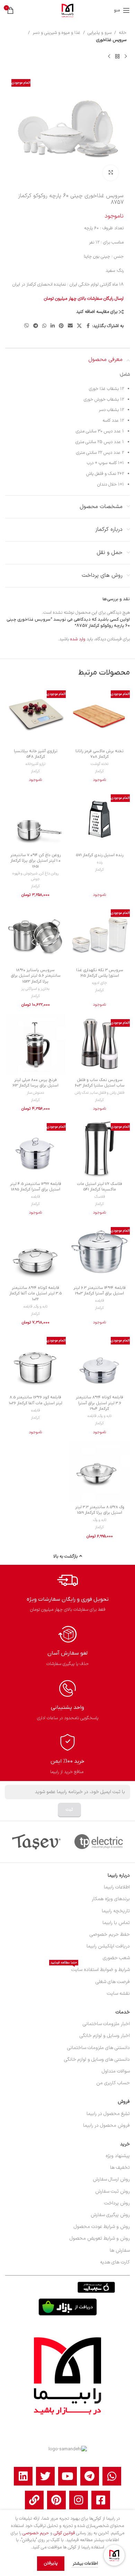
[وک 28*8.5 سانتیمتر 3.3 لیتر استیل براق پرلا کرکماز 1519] (100, 1471)
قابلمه (35, 1197)
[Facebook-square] (101, 2500)
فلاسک (100, 1197)
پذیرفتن (51, 2563)
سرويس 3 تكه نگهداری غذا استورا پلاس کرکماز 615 (100, 973)
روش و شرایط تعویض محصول (100, 2238)
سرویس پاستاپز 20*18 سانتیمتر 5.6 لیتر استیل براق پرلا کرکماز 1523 (36, 976)
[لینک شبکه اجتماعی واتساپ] (44, 326)
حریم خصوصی (36, 2533)
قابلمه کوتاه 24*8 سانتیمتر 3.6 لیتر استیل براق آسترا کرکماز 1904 (100, 1403)
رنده (100, 863)
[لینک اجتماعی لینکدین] (53, 326)
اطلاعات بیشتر (85, 2564)
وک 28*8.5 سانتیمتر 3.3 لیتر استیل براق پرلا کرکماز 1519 (100, 1510)
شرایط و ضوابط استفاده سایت (90, 1969)
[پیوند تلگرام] (36, 326)
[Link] (34, 2500)
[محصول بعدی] (109, 57)
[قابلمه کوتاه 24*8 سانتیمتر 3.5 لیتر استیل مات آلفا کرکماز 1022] (35, 1252)
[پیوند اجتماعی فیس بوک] (88, 326)
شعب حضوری (116, 1958)
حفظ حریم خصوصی (110, 1935)
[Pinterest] (56, 2500)
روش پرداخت (117, 2203)
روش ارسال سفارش (111, 2179)
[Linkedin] (23, 2476)
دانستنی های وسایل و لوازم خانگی (97, 2060)
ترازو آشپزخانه (35, 764)
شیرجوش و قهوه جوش (26, 876)
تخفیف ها (120, 2168)
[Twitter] (45, 2476)
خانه (123, 33)
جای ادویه (100, 983)
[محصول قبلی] (126, 57)
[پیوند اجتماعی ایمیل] (70, 326)
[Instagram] (79, 2500)
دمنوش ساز (35, 1093)
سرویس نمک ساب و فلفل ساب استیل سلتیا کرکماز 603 (100, 1083)
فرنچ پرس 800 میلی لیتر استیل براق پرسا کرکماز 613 (35, 1083)
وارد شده (78, 639)
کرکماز (100, 771)
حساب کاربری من (113, 2083)
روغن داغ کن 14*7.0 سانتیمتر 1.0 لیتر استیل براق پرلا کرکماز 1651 (35, 861)
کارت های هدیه (115, 2262)
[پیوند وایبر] (27, 326)
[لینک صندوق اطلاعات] (68, 1592)
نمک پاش (82, 1093)
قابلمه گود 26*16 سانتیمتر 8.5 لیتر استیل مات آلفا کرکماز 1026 (36, 1400)
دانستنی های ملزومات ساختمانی (98, 2048)
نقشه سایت (118, 1994)
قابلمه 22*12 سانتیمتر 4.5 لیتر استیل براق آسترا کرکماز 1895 (36, 1187)
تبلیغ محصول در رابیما (108, 2114)
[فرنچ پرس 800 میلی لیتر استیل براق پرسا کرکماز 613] (35, 1044)
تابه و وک (41, 1307)
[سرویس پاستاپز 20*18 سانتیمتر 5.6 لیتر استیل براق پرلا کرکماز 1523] (35, 934)
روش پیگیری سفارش (110, 2215)
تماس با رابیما (116, 1923)
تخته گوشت (100, 764)
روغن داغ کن (49, 874)
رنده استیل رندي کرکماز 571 (100, 855)
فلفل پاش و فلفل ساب (107, 1093)
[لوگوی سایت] (67, 10)
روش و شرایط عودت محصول (102, 2227)
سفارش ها (120, 2251)
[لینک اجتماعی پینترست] (61, 326)
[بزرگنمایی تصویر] (111, 173)
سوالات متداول (116, 2071)
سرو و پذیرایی (100, 33)
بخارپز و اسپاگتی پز (35, 989)
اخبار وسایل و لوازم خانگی (105, 2036)
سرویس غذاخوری (111, 40)
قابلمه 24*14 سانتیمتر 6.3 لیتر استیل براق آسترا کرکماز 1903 (100, 1291)
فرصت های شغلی (113, 1982)
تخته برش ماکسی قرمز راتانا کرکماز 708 (100, 754)
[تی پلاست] (99, 1842)
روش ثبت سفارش (112, 2191)
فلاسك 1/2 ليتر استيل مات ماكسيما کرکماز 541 (100, 1187)
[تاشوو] (36, 1842)
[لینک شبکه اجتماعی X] (79, 326)
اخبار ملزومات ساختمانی (106, 2024)
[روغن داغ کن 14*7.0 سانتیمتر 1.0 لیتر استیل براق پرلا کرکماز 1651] (35, 819)
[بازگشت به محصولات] (117, 57)
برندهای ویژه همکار (111, 1899)
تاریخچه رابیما (116, 1911)
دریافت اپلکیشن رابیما (108, 1946)
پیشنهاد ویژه (118, 2156)
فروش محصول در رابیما (106, 2125)
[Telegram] (90, 2476)
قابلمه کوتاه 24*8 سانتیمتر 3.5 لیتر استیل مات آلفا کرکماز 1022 (35, 1294)
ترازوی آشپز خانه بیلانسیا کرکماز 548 (36, 754)
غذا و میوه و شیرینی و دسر (56, 33)
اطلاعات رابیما (117, 1887)
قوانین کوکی (64, 2533)
